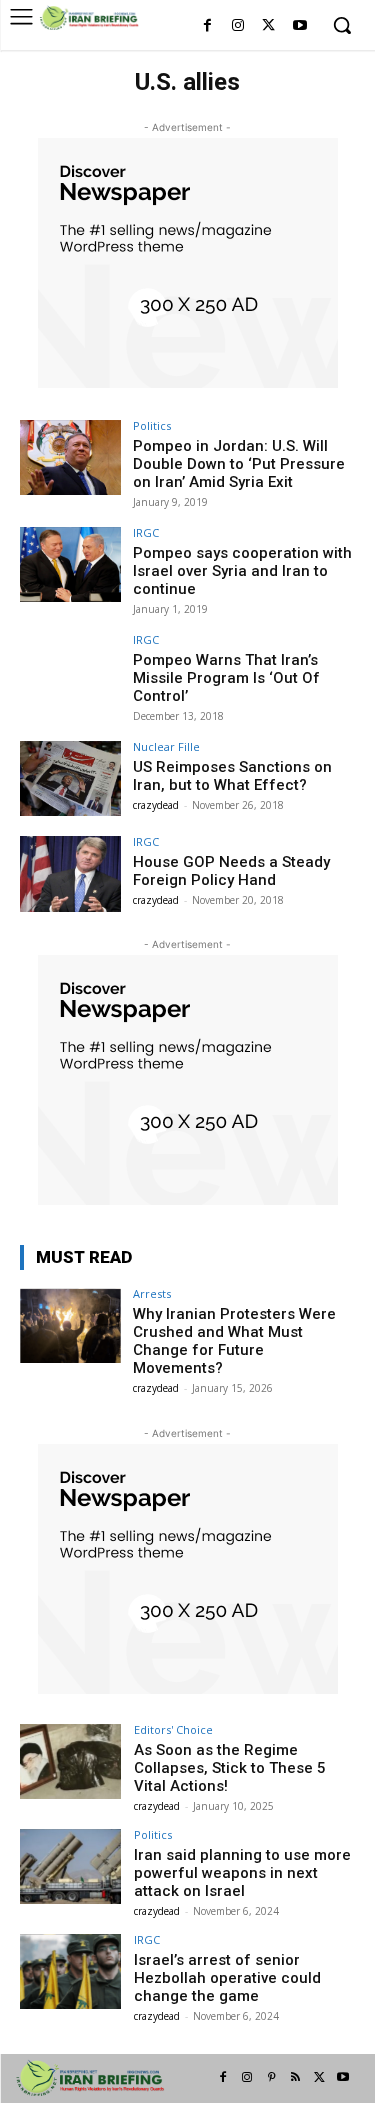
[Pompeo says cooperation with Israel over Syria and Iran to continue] (70, 564)
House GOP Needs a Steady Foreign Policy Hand (231, 871)
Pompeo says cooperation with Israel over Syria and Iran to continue (242, 571)
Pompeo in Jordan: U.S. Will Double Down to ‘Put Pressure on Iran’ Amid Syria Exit (239, 464)
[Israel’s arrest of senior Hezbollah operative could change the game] (70, 1971)
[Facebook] (207, 26)
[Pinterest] (271, 2078)
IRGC (146, 532)
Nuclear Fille (166, 746)
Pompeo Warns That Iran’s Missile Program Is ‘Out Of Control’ (226, 678)
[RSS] (295, 2078)
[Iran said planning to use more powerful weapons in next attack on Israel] (70, 1866)
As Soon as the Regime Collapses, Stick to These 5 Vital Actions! (230, 1768)
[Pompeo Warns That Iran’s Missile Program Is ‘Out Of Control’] (70, 671)
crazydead (156, 805)
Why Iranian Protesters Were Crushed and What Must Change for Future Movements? (234, 1341)
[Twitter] (268, 26)
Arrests (152, 1293)
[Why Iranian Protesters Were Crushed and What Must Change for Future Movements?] (70, 1325)
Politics (152, 425)
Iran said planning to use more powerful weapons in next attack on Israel (242, 1873)
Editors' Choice (173, 1729)
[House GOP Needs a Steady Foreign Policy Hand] (70, 873)
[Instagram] (238, 26)
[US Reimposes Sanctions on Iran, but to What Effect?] (70, 778)
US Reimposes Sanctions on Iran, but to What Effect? (232, 776)
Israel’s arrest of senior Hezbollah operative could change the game (227, 1978)
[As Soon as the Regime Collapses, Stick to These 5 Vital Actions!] (70, 1761)
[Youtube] (299, 26)
